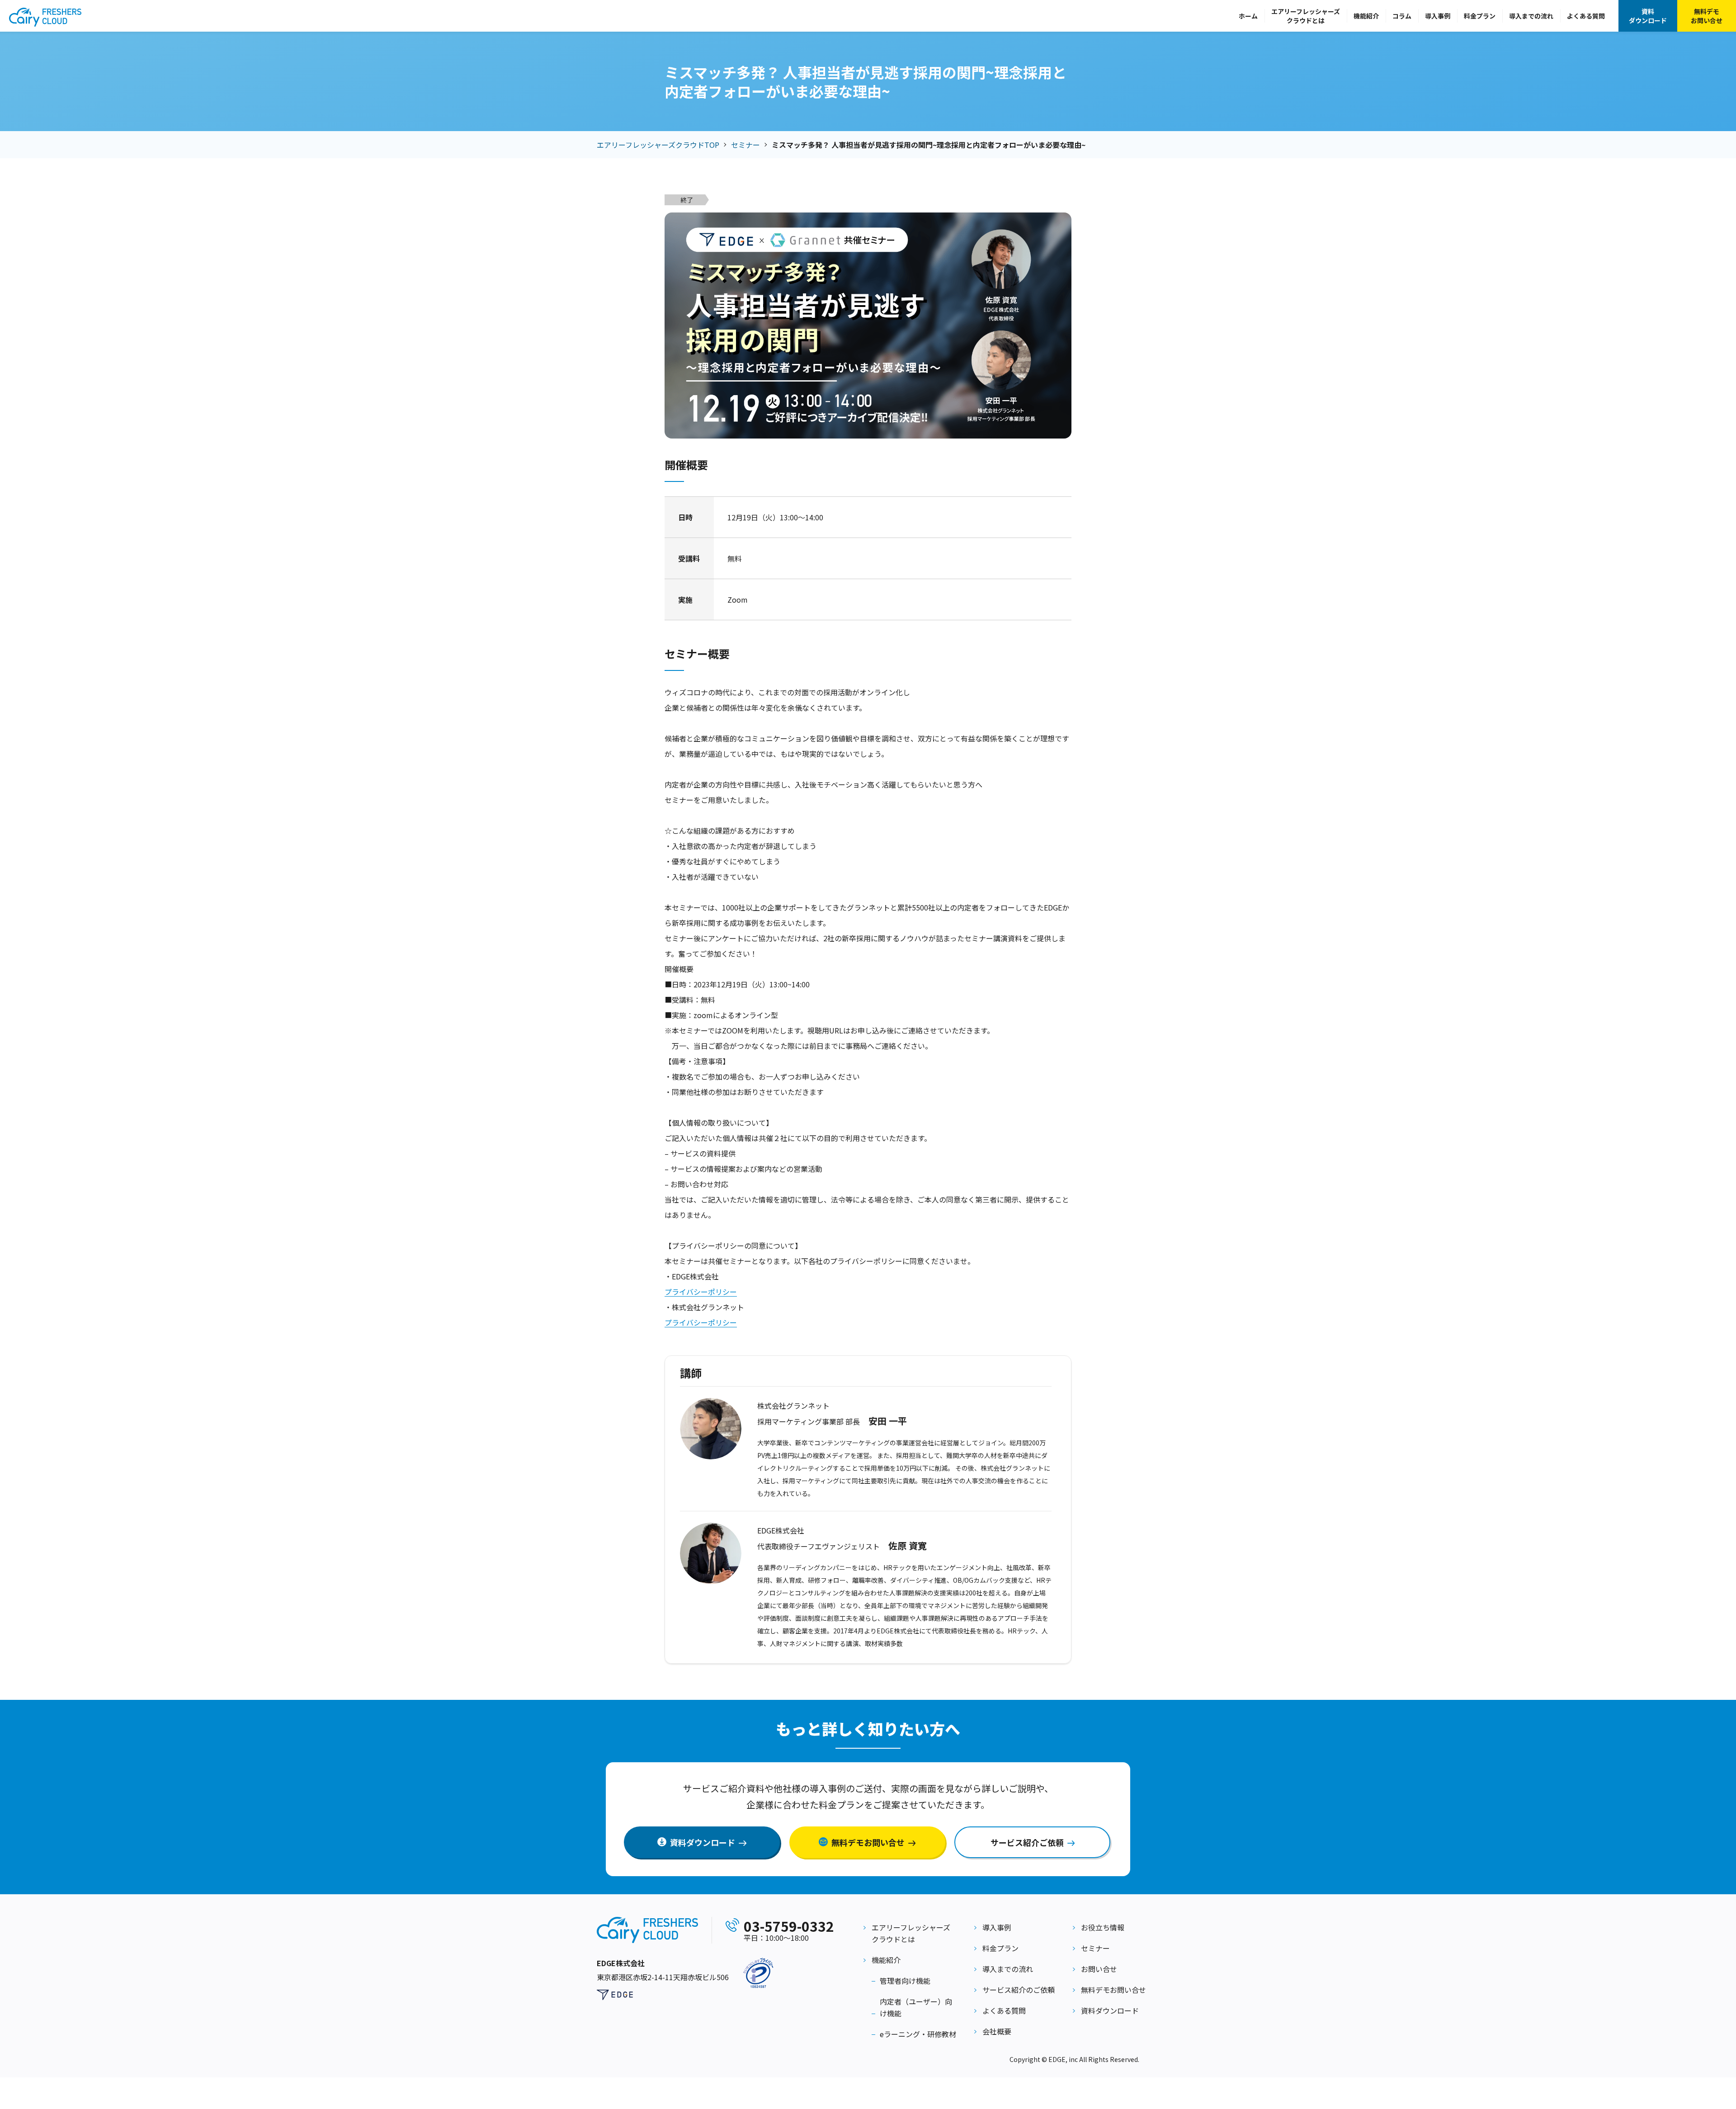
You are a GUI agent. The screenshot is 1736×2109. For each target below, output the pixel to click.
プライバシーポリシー (701, 1292)
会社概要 (997, 2031)
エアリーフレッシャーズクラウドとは (1306, 16)
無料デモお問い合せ (1707, 16)
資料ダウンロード (1648, 16)
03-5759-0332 (789, 1926)
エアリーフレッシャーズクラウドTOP (658, 145)
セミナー (745, 145)
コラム (1402, 16)
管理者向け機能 (905, 1981)
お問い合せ (1099, 1969)
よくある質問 (1586, 16)
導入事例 (1438, 16)
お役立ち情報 (1103, 1927)
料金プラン (1480, 16)
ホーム (1248, 16)
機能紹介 (1366, 16)
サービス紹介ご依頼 (1027, 1842)
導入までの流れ (1531, 16)
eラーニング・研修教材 (918, 2034)
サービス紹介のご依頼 (1019, 1990)
